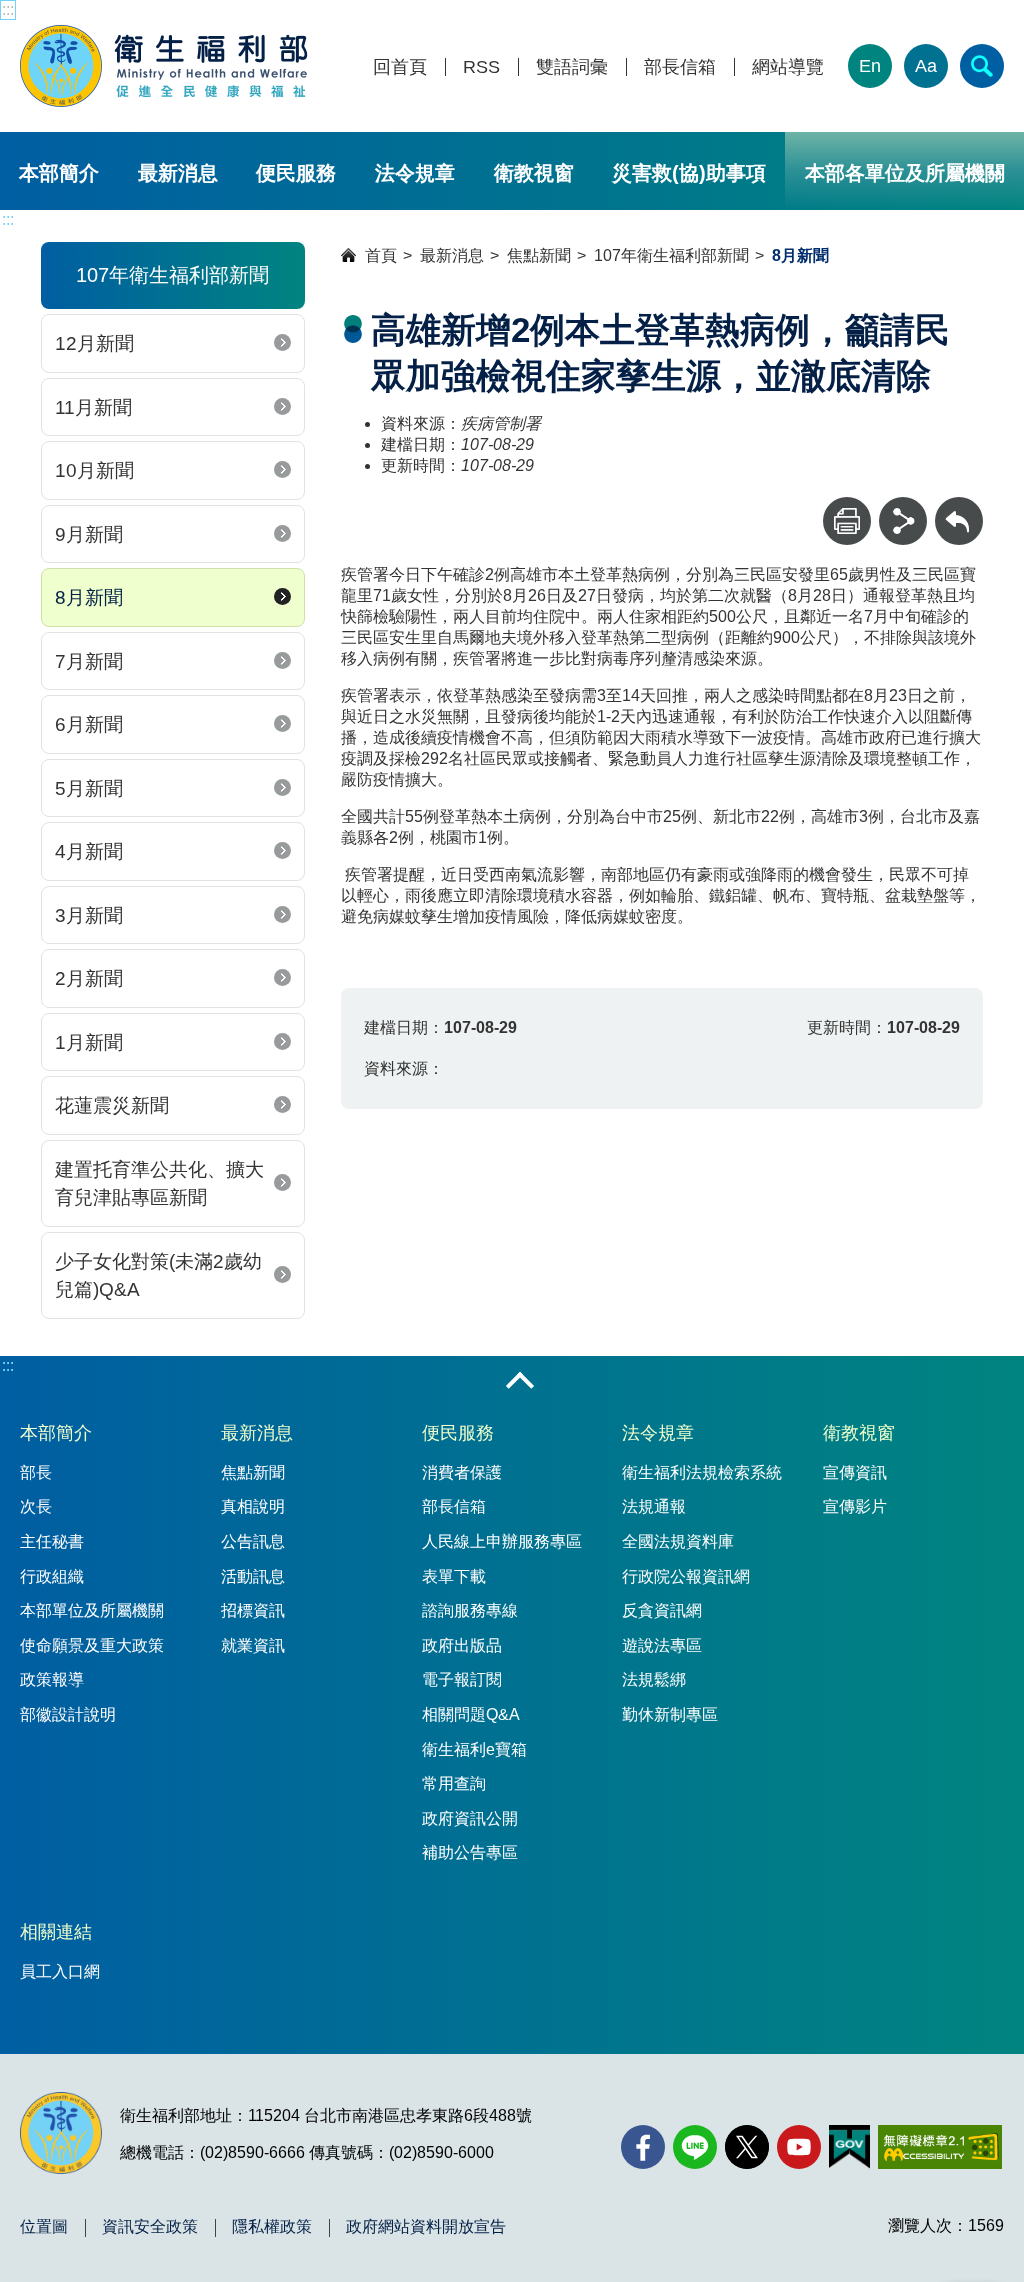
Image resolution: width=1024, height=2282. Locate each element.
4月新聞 (89, 851)
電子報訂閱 (462, 1679)
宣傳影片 (855, 1506)
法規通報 (654, 1506)
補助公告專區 (470, 1852)
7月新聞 (89, 661)
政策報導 (52, 1679)
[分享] (903, 521)
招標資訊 (253, 1610)
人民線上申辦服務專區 (502, 1541)
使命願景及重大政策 (92, 1645)
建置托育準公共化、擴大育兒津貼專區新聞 (159, 1184)
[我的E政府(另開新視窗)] (849, 2147)
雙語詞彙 (572, 67)
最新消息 (178, 173)
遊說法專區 (662, 1645)
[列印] (847, 521)
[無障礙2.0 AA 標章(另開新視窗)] (939, 2147)
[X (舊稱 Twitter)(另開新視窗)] (747, 2147)
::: (8, 9)
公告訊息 (253, 1541)
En (870, 66)
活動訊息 (253, 1576)
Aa (926, 66)
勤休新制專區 (670, 1714)
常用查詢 (454, 1783)
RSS (481, 67)
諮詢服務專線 (470, 1610)
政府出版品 (462, 1645)
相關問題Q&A (471, 1714)
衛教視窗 (534, 173)
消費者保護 (462, 1472)
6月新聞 (89, 724)
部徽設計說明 (68, 1714)
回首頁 (400, 67)
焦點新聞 (539, 255)
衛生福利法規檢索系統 (702, 1472)
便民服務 (296, 173)
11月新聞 (93, 407)
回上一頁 (959, 506)
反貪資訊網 (662, 1610)
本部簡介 (59, 173)
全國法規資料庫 (678, 1541)
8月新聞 (89, 597)
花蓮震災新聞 (112, 1105)
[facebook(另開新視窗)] (643, 2147)
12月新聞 (94, 343)
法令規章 (415, 173)
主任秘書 (52, 1541)
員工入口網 (60, 1971)
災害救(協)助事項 (689, 173)
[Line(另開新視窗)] (695, 2147)
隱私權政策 (272, 2227)
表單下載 (454, 1576)
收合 (520, 1382)
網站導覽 (788, 67)
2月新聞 (89, 978)
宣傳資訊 (855, 1472)
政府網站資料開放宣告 (426, 2227)
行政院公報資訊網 (686, 1576)
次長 (36, 1506)
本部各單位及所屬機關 (905, 173)
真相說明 (253, 1506)
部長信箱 (680, 67)
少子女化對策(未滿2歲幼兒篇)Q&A (158, 1276)
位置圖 (44, 2227)
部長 (36, 1472)
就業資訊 (253, 1645)
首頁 (381, 255)
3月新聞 (89, 915)
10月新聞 (94, 470)
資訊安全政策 (150, 2227)
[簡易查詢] (982, 66)
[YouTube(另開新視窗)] (799, 2147)
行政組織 (52, 1576)
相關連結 (56, 1932)
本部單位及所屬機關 (92, 1610)
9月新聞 (89, 534)
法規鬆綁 (654, 1679)
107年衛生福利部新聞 (671, 255)
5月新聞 (89, 788)
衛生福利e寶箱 (474, 1749)
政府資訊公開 (470, 1818)
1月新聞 (89, 1042)
